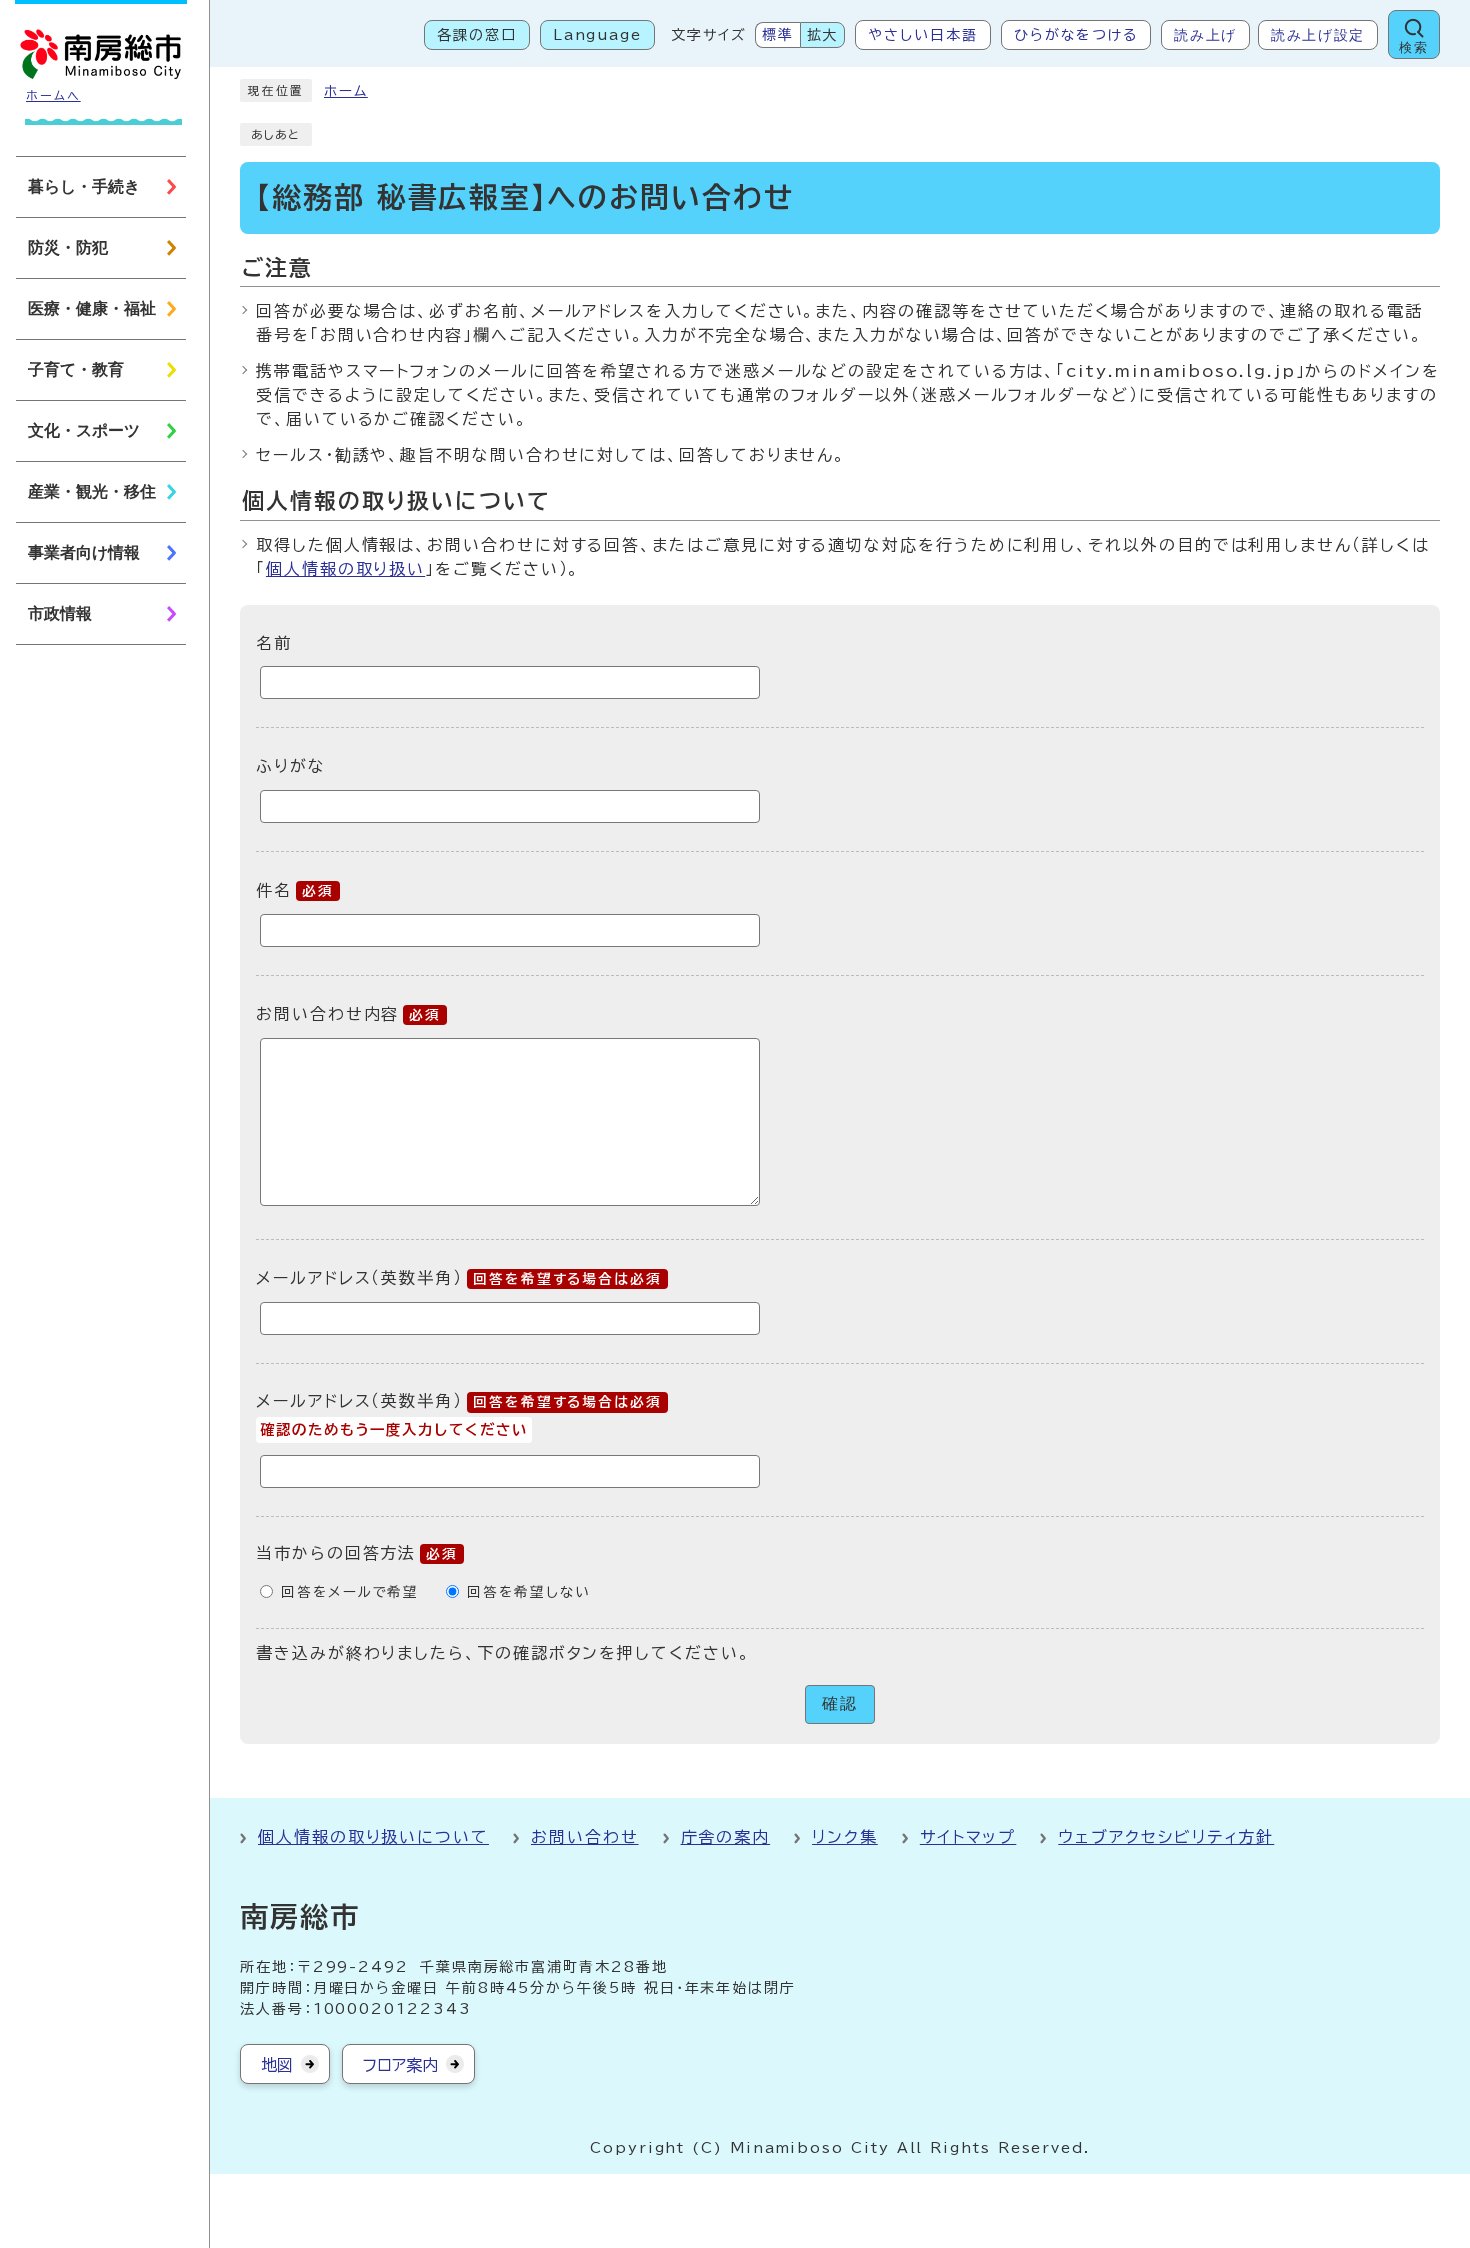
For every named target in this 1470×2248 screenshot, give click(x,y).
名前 (274, 642)
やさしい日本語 (922, 35)
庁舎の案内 (726, 1837)
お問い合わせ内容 (348, 1014)
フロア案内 (400, 2065)
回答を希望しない (528, 1592)
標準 (778, 35)
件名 (295, 890)
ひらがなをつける (1076, 35)
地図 (277, 2065)
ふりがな (291, 766)
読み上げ (1205, 35)
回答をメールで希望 (350, 1592)
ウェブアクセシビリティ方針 (1166, 1837)
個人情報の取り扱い (345, 569)
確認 (840, 1703)
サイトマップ (968, 1837)
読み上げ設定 (1318, 35)
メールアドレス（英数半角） (459, 1278)
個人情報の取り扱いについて (373, 1837)
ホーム (346, 91)
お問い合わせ (585, 1837)
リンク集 (845, 1837)
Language (597, 35)
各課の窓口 (477, 35)
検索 (1413, 47)
